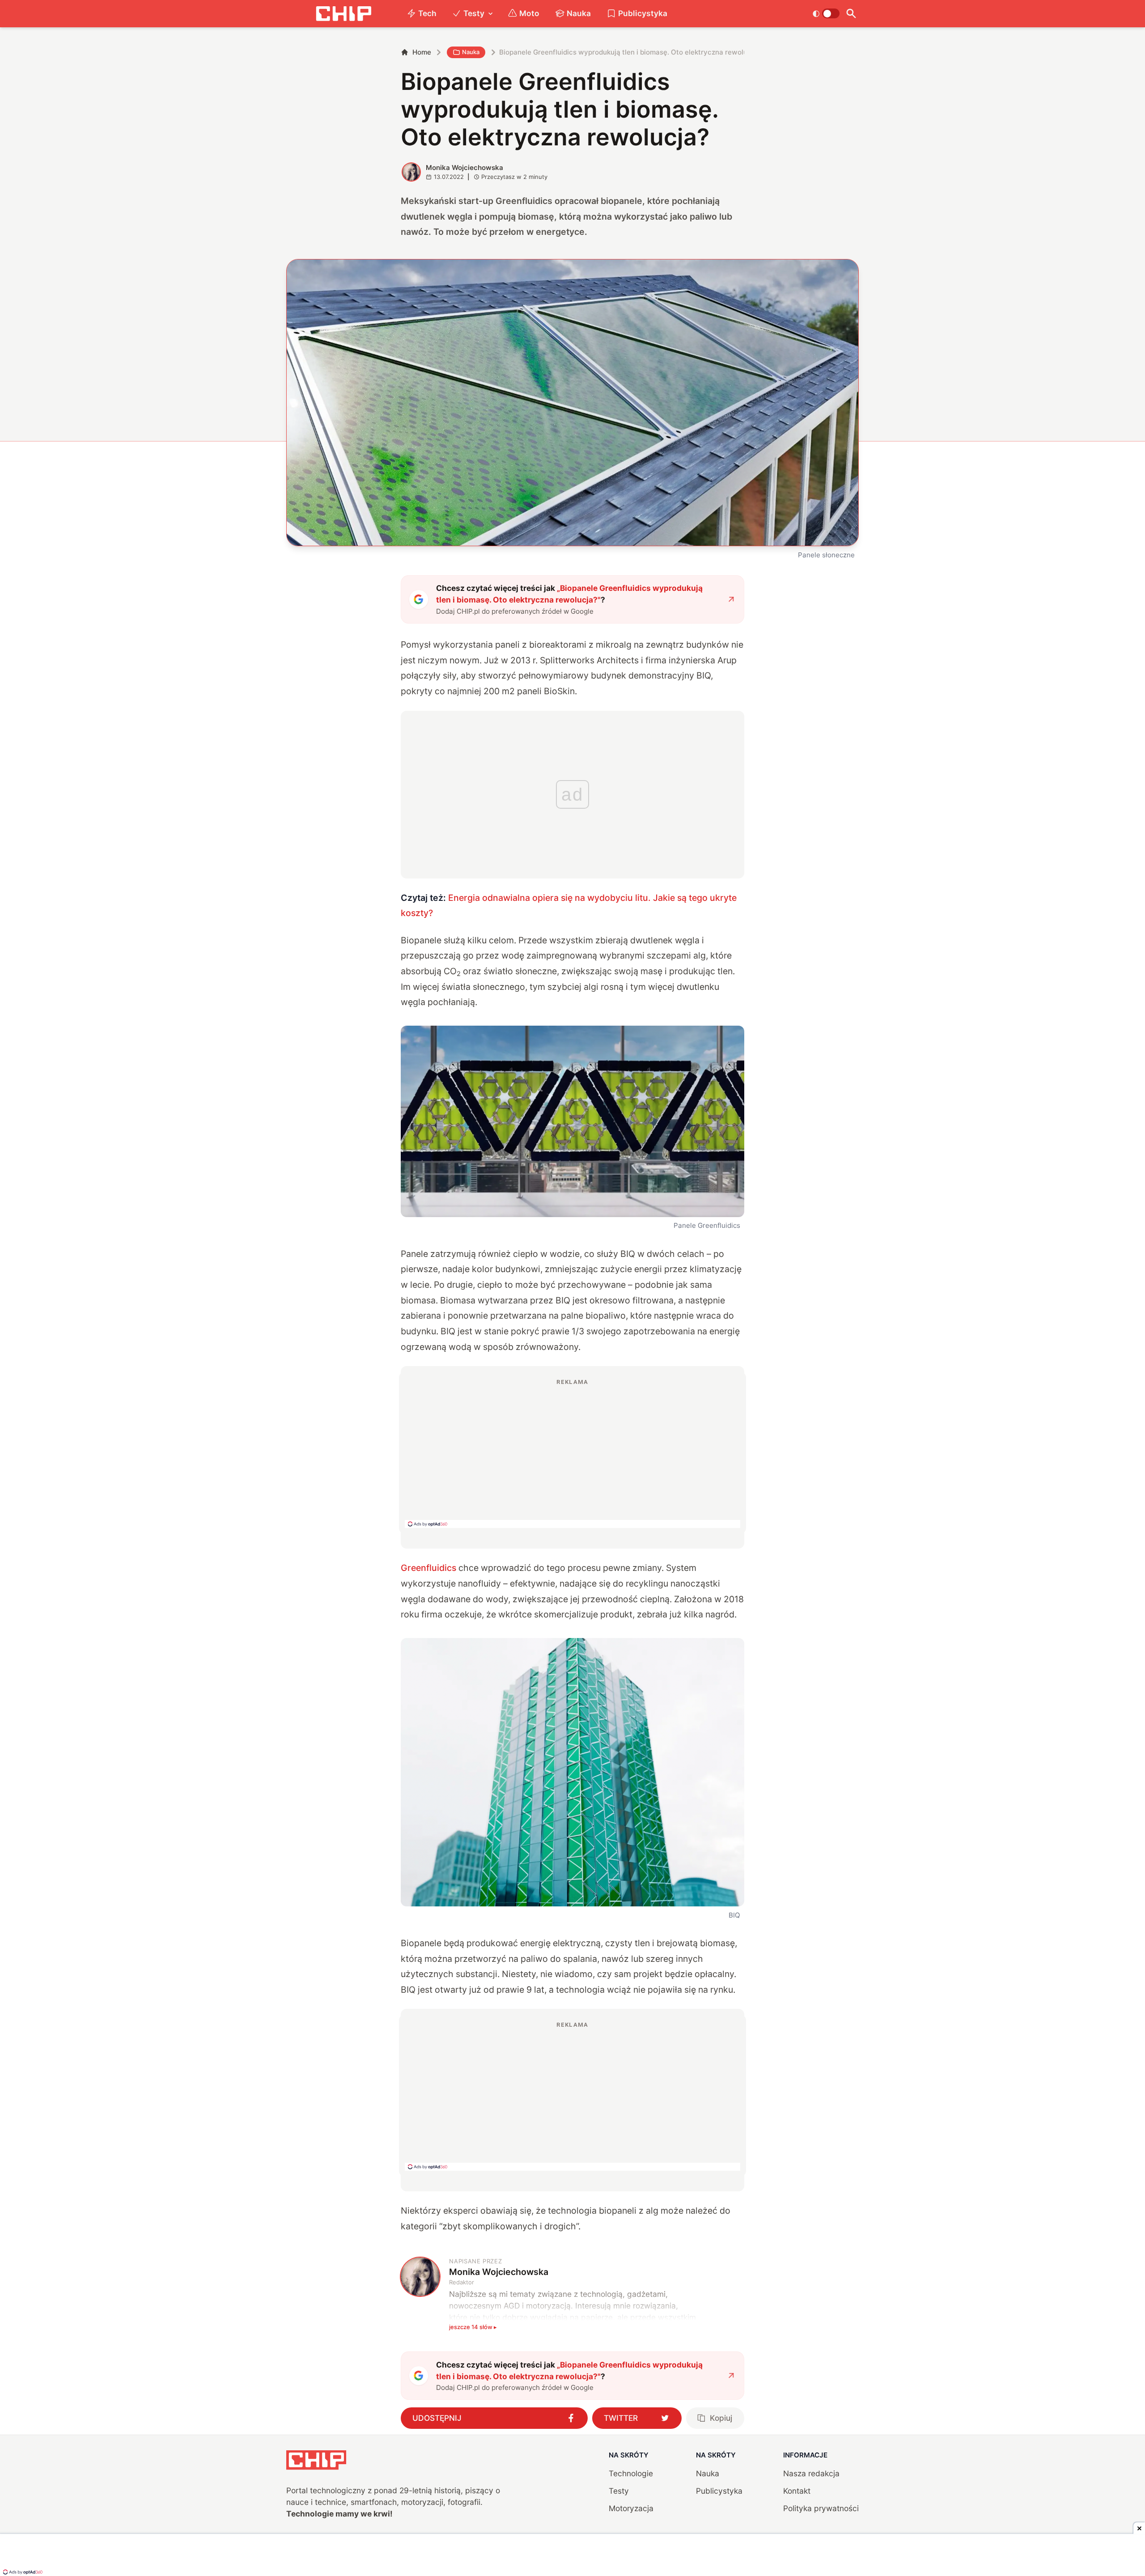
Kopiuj (721, 2418)
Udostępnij (437, 2418)
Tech (427, 13)
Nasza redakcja (811, 2473)
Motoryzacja (631, 2508)
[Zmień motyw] (826, 13)
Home (422, 52)
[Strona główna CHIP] (343, 14)
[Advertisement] (572, 1453)
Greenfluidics (428, 1568)
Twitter (621, 2418)
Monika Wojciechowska (464, 168)
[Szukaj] (851, 14)
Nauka (579, 13)
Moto (529, 13)
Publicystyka (643, 13)
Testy (474, 13)
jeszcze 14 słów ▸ (473, 2327)
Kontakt (797, 2491)
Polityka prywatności (821, 2508)
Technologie (631, 2473)
